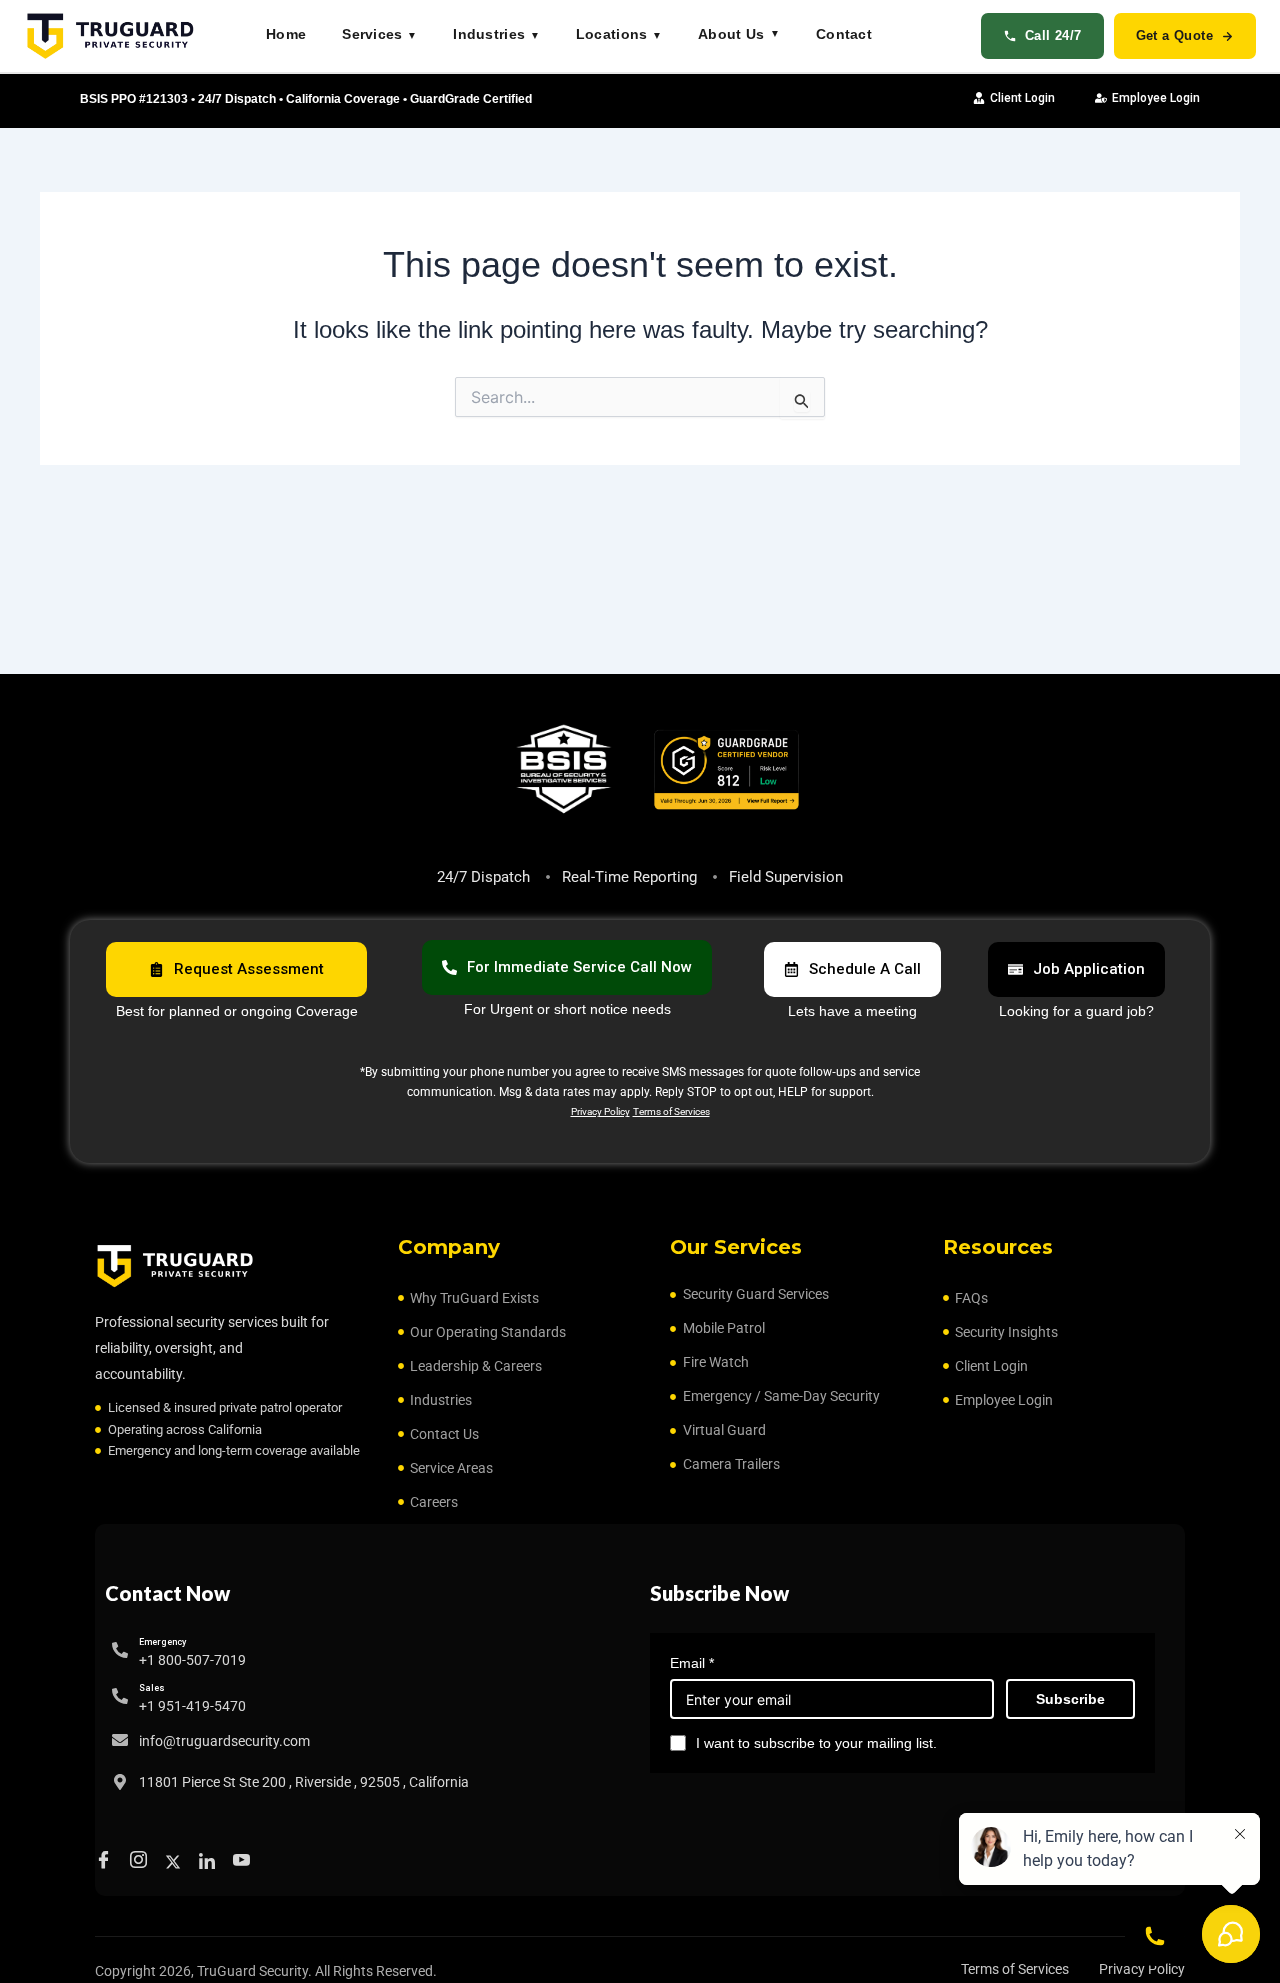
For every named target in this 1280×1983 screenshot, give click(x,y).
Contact (844, 34)
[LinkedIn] (210, 1861)
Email (692, 1663)
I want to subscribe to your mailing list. (816, 1743)
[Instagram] (141, 1862)
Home (286, 34)
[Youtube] (244, 1862)
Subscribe (1070, 1699)
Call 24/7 (1053, 35)
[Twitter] (176, 1861)
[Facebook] (106, 1862)
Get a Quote (1174, 35)
